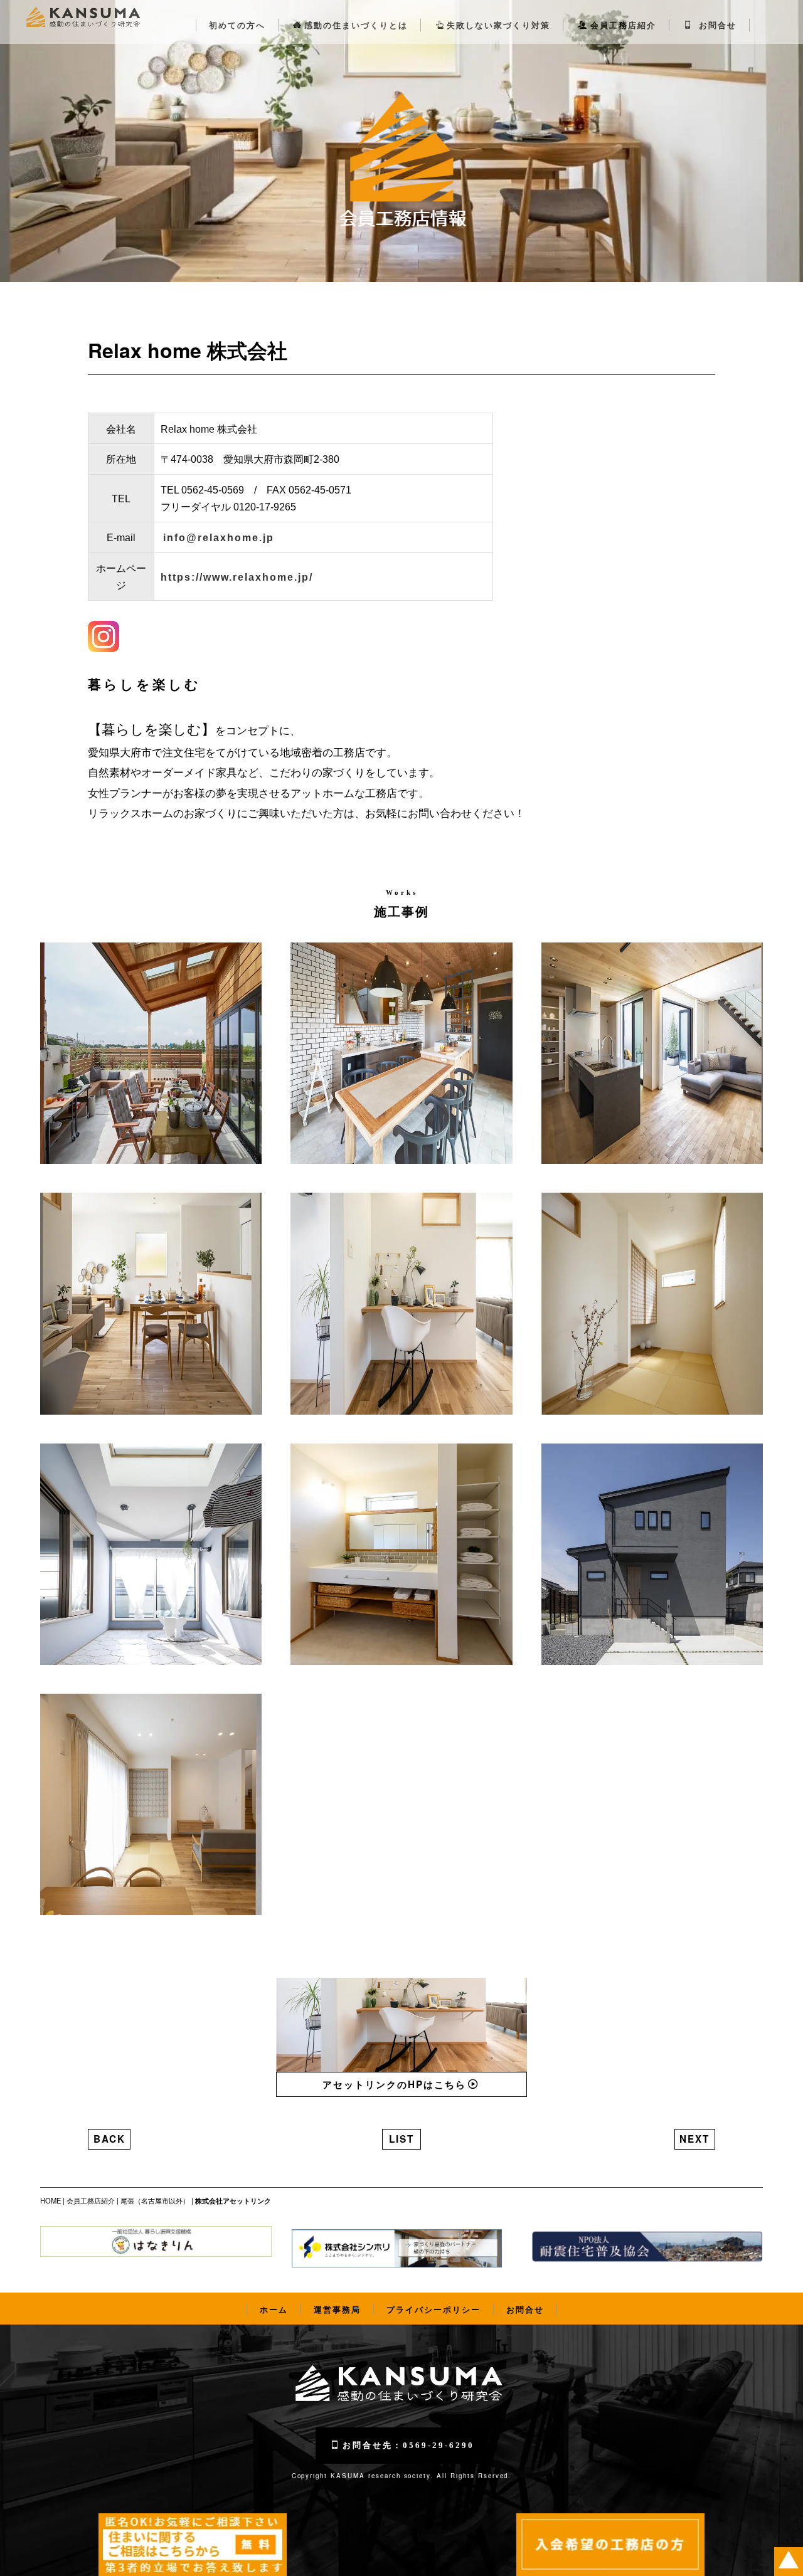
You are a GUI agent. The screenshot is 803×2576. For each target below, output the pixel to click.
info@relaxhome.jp (219, 538)
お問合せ (716, 25)
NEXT (694, 2139)
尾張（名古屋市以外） (155, 2200)
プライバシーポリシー (433, 2309)
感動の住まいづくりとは (356, 25)
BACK (109, 2139)
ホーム (274, 2309)
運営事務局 (337, 2309)
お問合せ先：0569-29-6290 (408, 2445)
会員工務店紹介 (623, 25)
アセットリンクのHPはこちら (394, 2084)
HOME (51, 2200)
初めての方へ (237, 25)
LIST (401, 2139)
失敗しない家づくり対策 (498, 25)
